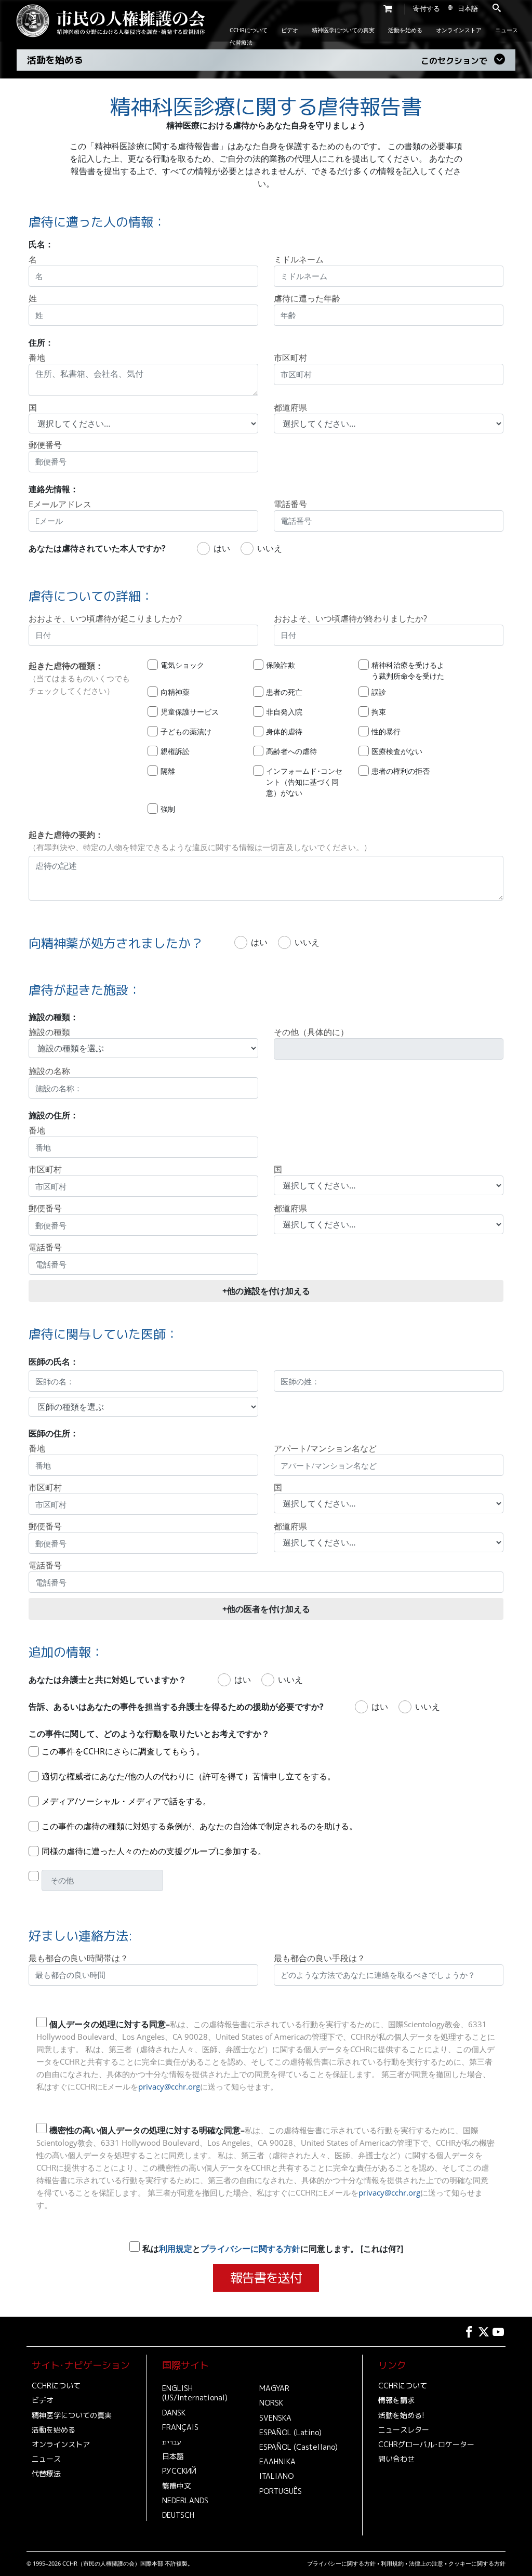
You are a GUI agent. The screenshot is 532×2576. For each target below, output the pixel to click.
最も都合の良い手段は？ (320, 1958)
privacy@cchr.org (169, 2086)
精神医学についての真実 (343, 30)
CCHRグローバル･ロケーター (426, 2445)
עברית (172, 2442)
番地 (37, 358)
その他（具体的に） (311, 1032)
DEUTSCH (178, 2515)
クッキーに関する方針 (477, 2563)
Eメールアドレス (60, 504)
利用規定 (176, 2249)
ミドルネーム (299, 259)
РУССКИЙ (179, 2471)
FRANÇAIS (180, 2427)
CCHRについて (249, 30)
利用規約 (392, 2563)
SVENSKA (275, 2418)
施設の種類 (49, 1032)
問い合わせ (396, 2459)
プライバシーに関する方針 (250, 2249)
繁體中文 (177, 2486)
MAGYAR (274, 2388)
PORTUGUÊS (281, 2491)
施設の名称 (49, 1071)
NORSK (271, 2403)
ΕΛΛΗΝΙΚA (277, 2462)
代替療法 (241, 42)
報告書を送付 (266, 2278)
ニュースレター (404, 2430)
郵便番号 (45, 445)
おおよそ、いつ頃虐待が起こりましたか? (105, 618)
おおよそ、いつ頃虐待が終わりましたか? (350, 618)
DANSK (174, 2413)
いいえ (270, 548)
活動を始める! (401, 2415)
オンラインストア (459, 30)
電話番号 (290, 504)
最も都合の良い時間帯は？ (78, 1958)
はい (222, 548)
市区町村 (290, 358)
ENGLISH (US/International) (195, 2393)
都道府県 (290, 407)
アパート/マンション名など (325, 1448)
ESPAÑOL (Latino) (290, 2433)
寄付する (427, 8)
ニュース (507, 30)
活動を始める (405, 30)
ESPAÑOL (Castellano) (298, 2447)
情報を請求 (396, 2400)
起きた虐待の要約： (200, 841)
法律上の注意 (426, 2563)
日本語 (173, 2456)
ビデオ (290, 30)
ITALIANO (276, 2476)
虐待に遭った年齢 (307, 298)
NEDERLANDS (185, 2501)
